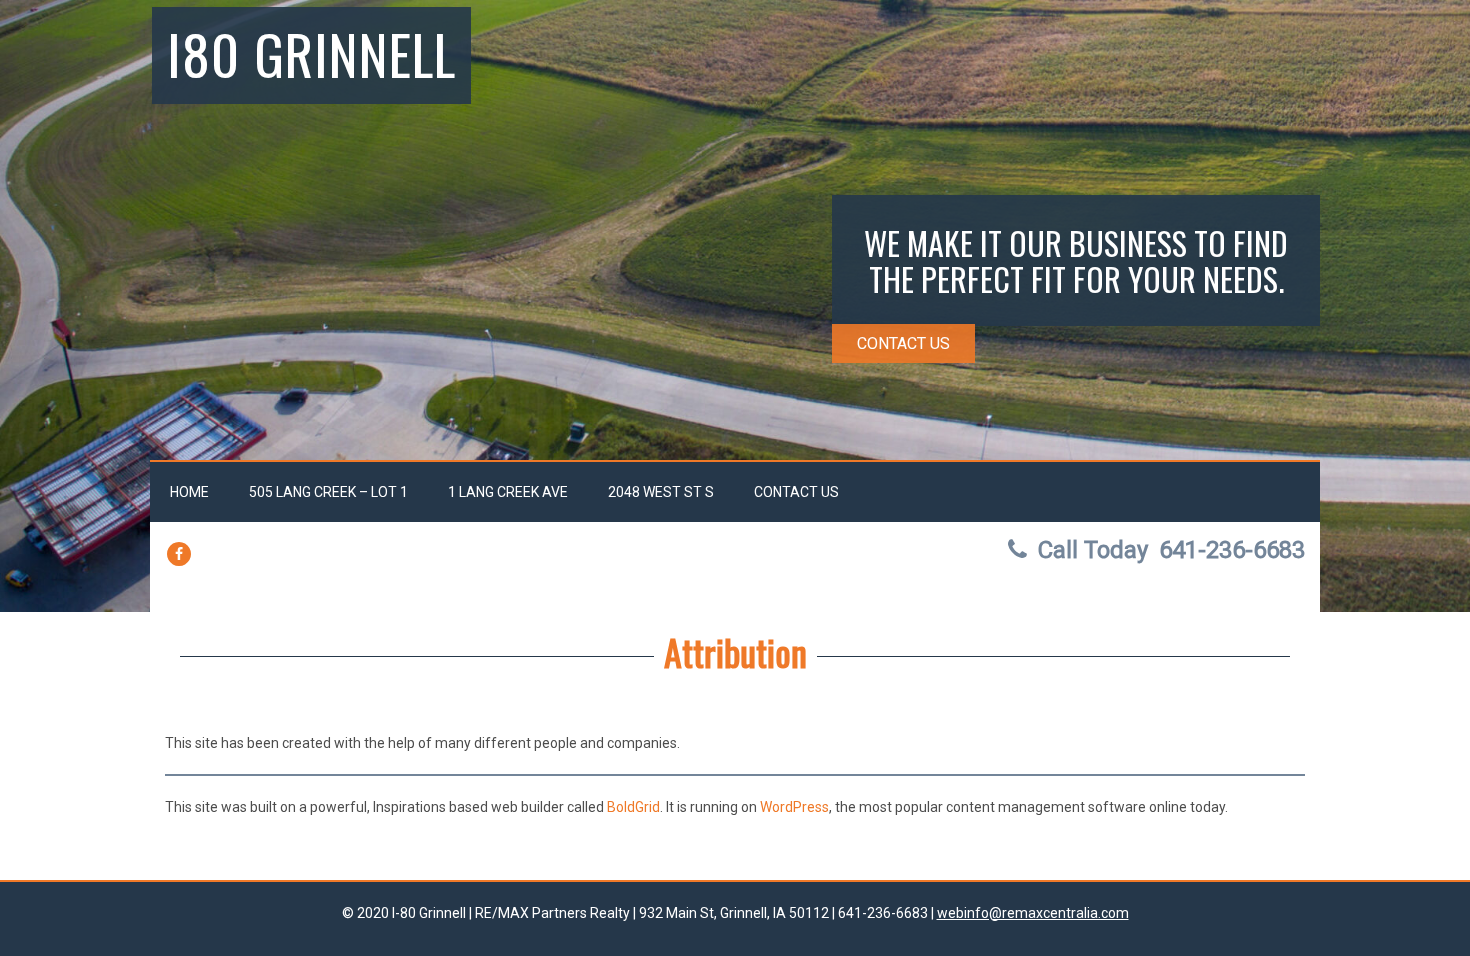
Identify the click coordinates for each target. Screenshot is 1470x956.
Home (189, 492)
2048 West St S (661, 492)
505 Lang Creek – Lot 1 (328, 492)
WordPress (794, 807)
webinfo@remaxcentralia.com (1033, 913)
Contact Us (796, 492)
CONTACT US (903, 343)
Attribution (735, 651)
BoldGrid (633, 807)
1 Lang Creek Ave (508, 492)
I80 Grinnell (311, 53)
